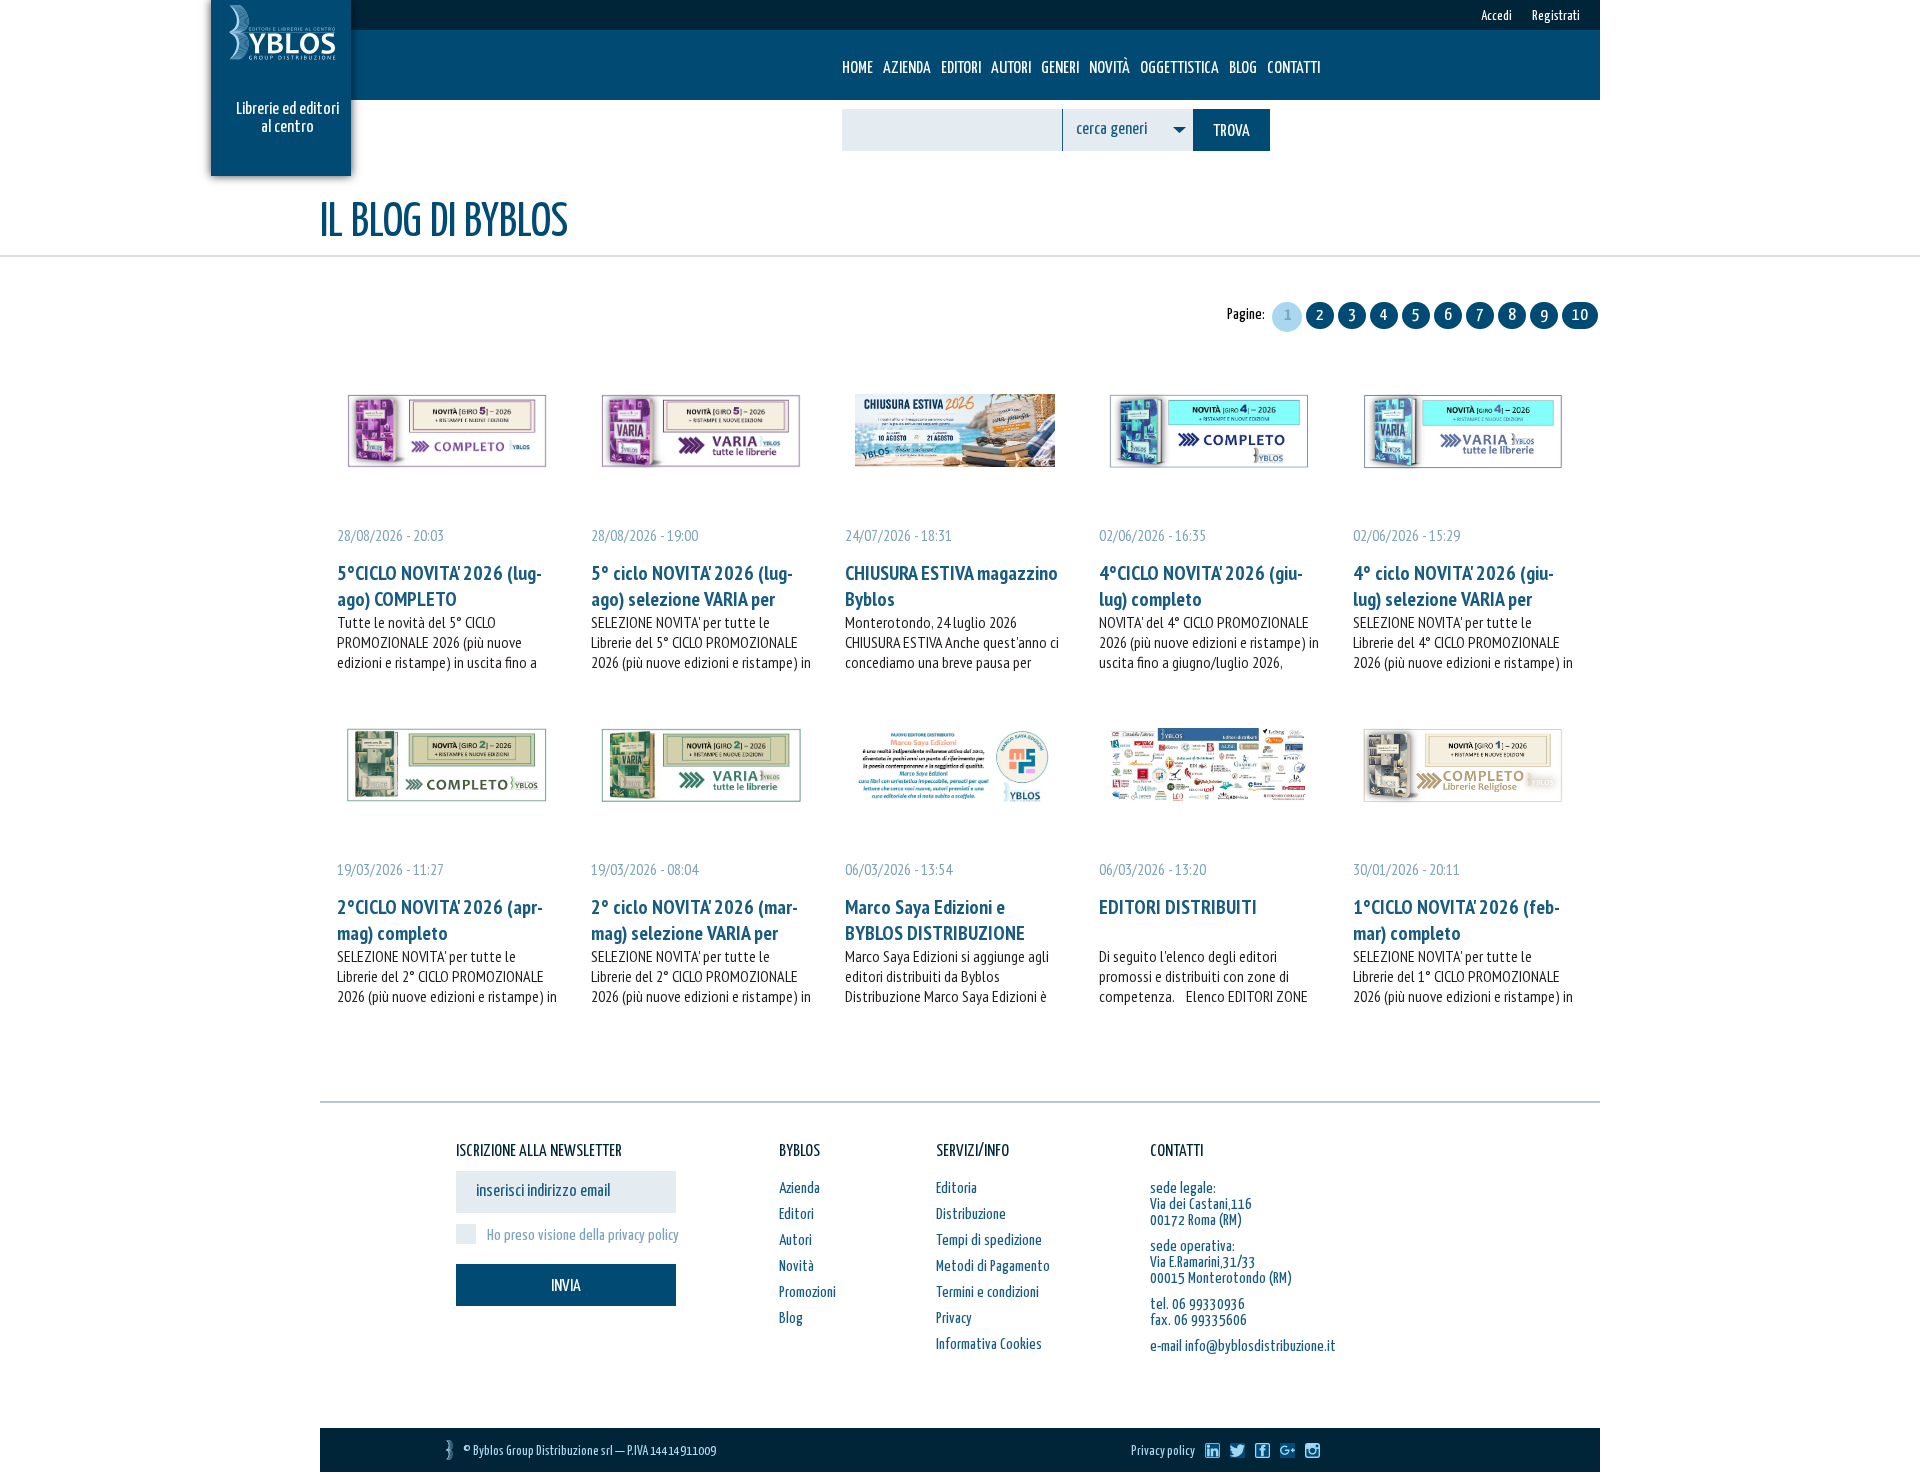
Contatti (1293, 68)
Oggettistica (1179, 68)
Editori (961, 68)
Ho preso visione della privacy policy (583, 1235)
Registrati (1556, 16)
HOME (857, 68)
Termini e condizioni (987, 1292)
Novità (1109, 68)
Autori (1011, 68)
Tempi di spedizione (989, 1240)
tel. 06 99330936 (1197, 1304)
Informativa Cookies (989, 1344)
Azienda (907, 68)
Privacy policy (1163, 1451)
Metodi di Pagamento (993, 1266)
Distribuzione (971, 1214)
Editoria (956, 1188)
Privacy (954, 1318)
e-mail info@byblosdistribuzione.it (1243, 1346)
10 (1580, 315)
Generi (1060, 68)
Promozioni (807, 1292)
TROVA (1231, 131)
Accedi (1496, 16)
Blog (1243, 68)
